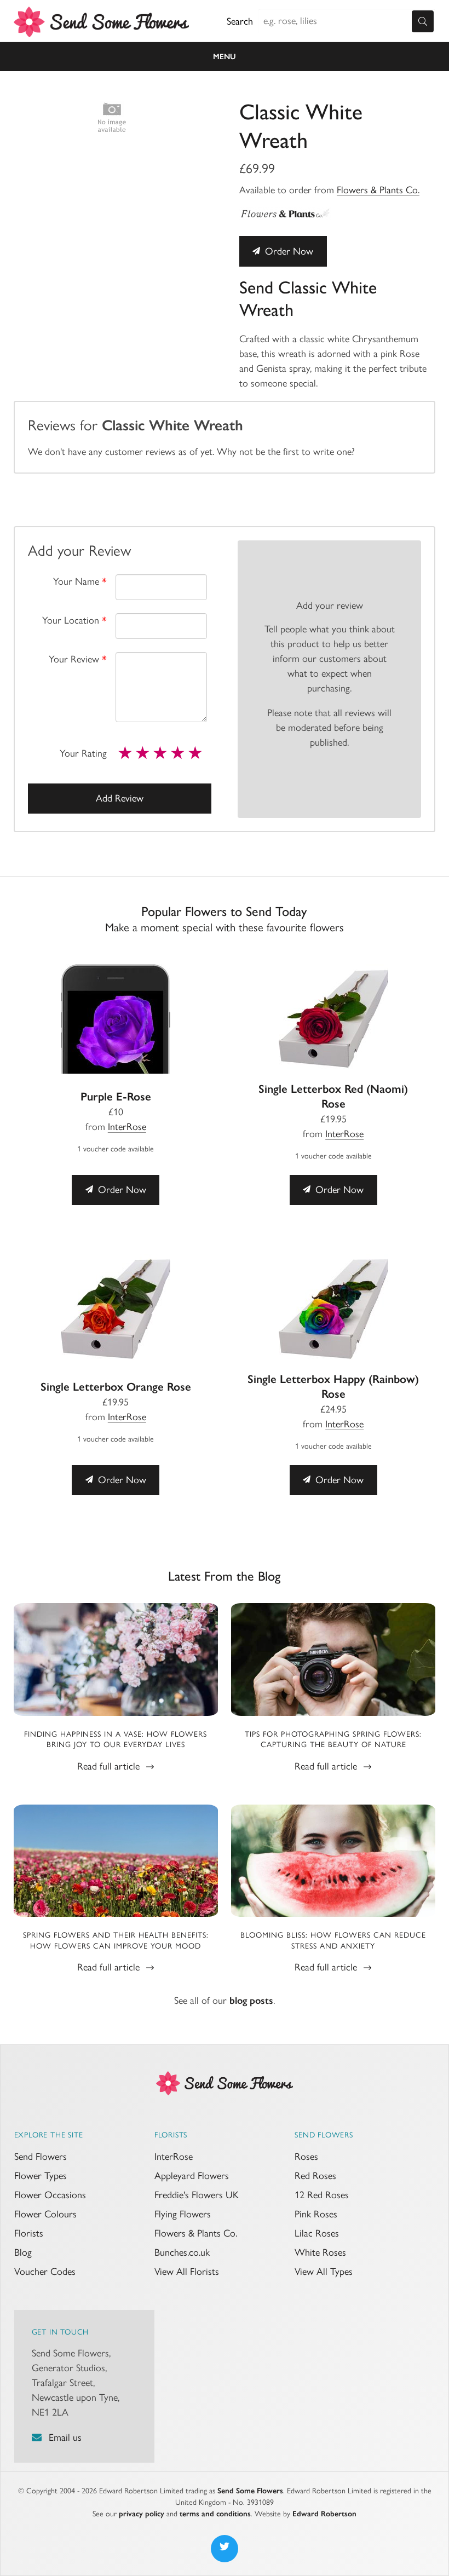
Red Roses (315, 2176)
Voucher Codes (45, 2272)
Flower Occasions (50, 2195)
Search (240, 21)
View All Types (324, 2272)
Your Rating (83, 753)
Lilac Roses (317, 2233)
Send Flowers (41, 2157)
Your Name (80, 581)
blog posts (251, 2001)
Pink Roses (316, 2214)
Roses (306, 2157)
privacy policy (142, 2514)
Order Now (288, 251)
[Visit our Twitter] (225, 2549)
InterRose (127, 1127)
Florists (29, 2233)
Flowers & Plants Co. (378, 190)
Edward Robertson (324, 2514)
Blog (23, 2252)
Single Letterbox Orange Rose (116, 1387)
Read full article (110, 1766)
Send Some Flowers (250, 2491)
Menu (225, 57)
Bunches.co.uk (182, 2252)
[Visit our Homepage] (225, 2082)
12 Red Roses (322, 2195)
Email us (65, 2437)
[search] (423, 21)
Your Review (78, 659)
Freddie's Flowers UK (197, 2195)
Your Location (74, 620)
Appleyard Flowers (192, 2176)
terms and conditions (215, 2514)
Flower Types (41, 2176)
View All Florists (187, 2272)
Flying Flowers (183, 2214)
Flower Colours (45, 2214)
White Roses (320, 2252)
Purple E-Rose (116, 1096)
